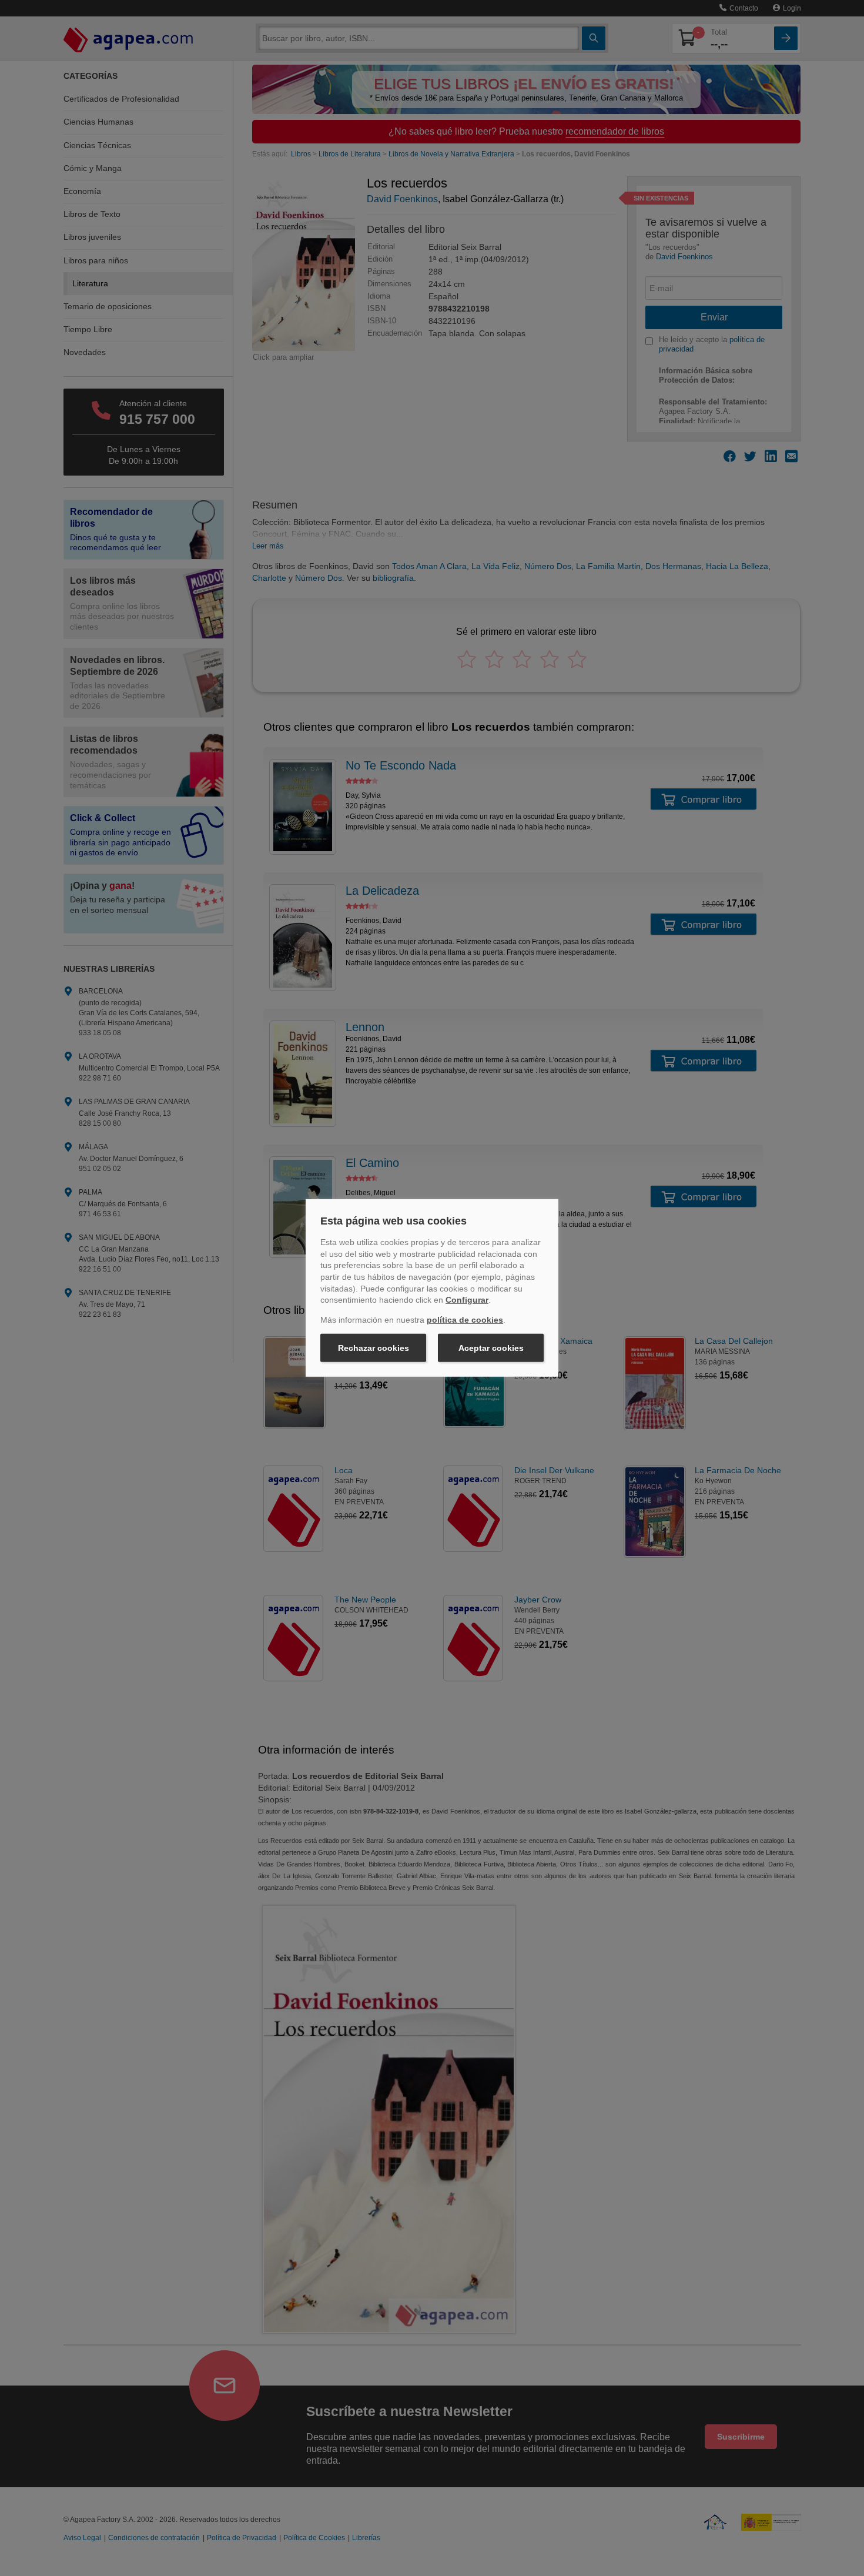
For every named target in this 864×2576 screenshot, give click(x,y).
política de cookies (465, 1320)
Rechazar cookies (374, 1348)
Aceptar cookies (491, 1348)
